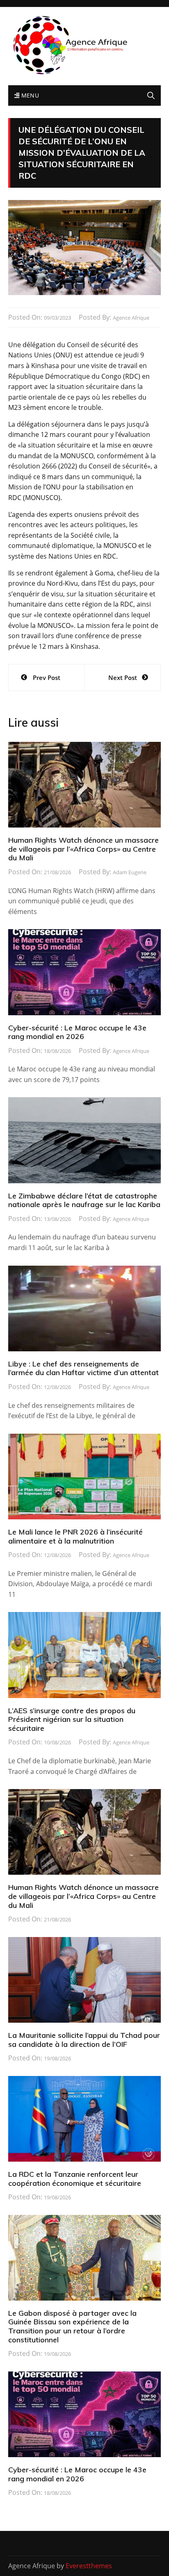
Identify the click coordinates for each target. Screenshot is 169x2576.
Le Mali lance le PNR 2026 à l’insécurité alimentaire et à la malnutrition (75, 1536)
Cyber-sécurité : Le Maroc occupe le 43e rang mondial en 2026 (77, 1032)
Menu (29, 95)
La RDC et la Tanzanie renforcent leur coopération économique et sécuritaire (75, 2179)
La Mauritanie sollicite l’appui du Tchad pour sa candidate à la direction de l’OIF (84, 2040)
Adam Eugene (130, 872)
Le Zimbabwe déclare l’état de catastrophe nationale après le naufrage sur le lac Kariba (84, 1200)
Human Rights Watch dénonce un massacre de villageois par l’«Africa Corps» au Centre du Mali (83, 849)
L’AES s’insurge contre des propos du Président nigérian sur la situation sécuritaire (72, 1719)
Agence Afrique (131, 318)
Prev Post (47, 678)
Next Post (123, 678)
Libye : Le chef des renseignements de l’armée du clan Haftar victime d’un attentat (83, 1368)
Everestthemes (89, 2566)
